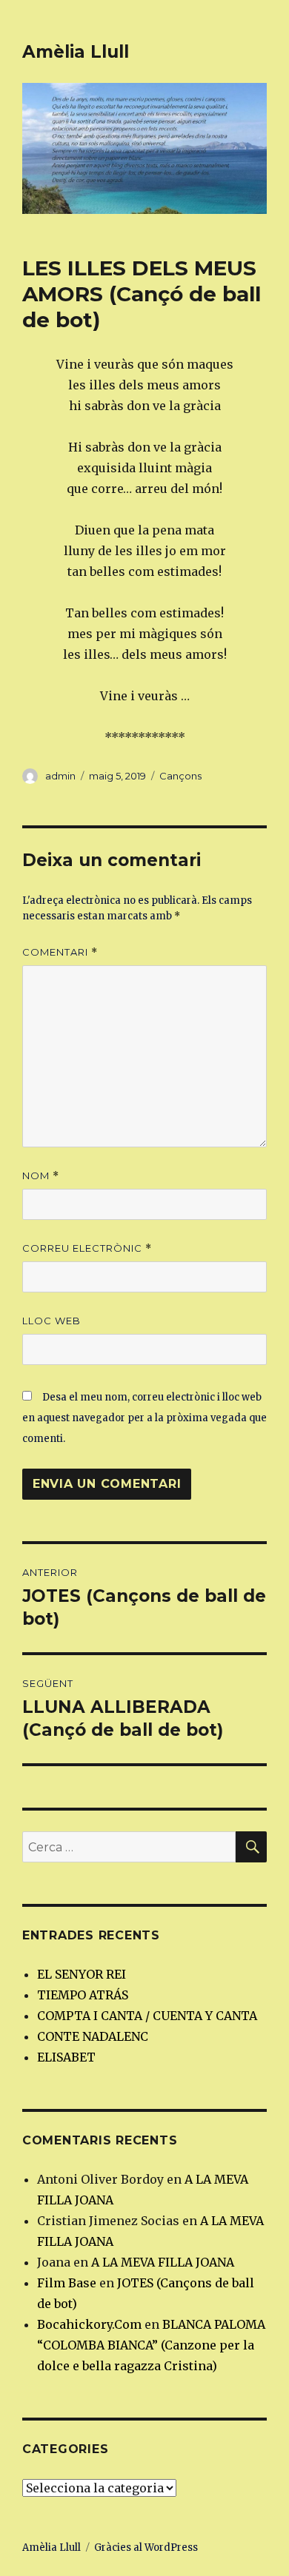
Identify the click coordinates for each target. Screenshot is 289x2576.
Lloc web (52, 1321)
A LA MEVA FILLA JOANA (163, 2262)
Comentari (60, 952)
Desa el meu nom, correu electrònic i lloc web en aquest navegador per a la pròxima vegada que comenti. (144, 1418)
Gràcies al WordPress (146, 2548)
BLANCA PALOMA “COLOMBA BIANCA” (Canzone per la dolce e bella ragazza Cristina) (151, 2345)
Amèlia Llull (76, 52)
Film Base (67, 2283)
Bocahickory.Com (89, 2324)
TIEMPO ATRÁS (83, 1995)
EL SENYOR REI (82, 1974)
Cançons (180, 776)
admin (60, 776)
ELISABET (66, 2057)
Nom (41, 1176)
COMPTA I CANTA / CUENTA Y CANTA (147, 2016)
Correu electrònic (87, 1248)
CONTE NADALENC (93, 2036)
